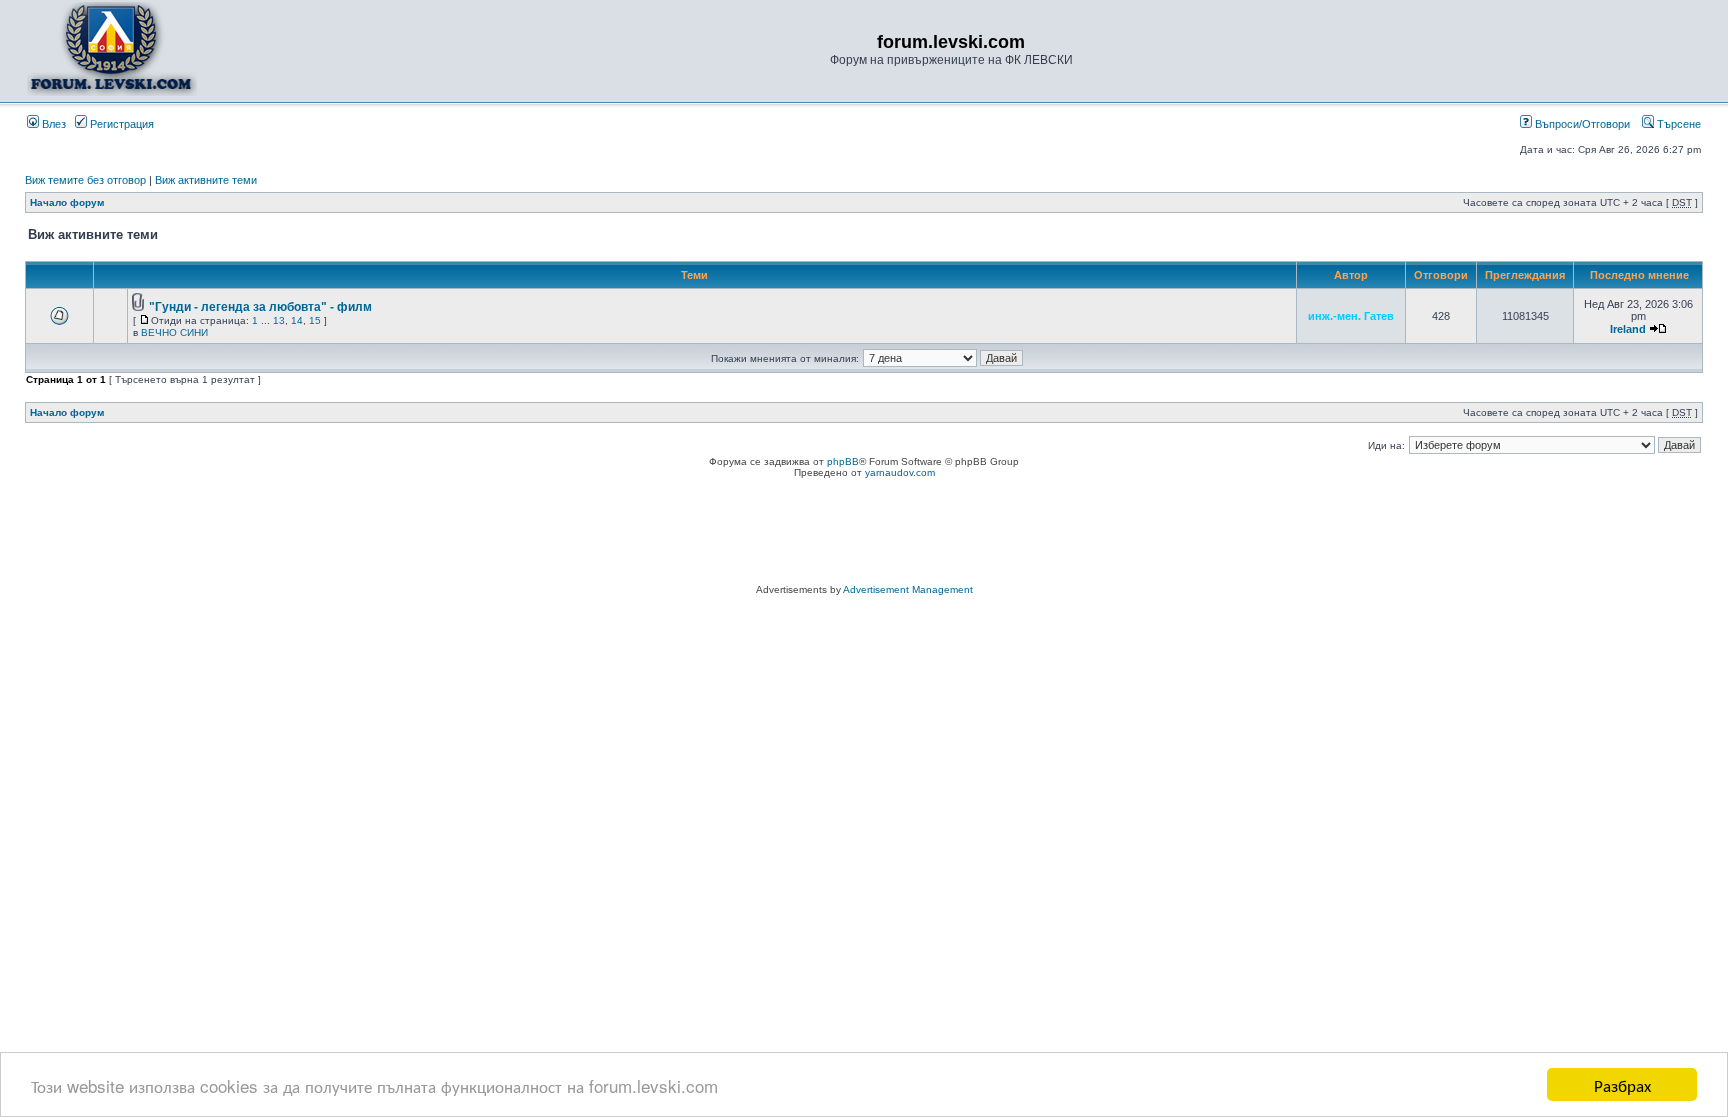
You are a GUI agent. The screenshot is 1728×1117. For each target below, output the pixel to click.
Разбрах (1622, 1084)
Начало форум (67, 202)
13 (279, 320)
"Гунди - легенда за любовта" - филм (260, 307)
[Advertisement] (864, 534)
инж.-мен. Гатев (1351, 316)
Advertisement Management (908, 589)
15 (315, 320)
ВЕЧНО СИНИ (174, 332)
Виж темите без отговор (85, 180)
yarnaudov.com (900, 472)
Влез (52, 124)
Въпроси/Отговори (1581, 124)
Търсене (1677, 124)
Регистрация (120, 124)
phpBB (843, 461)
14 (297, 320)
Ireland (1628, 329)
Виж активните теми (206, 180)
